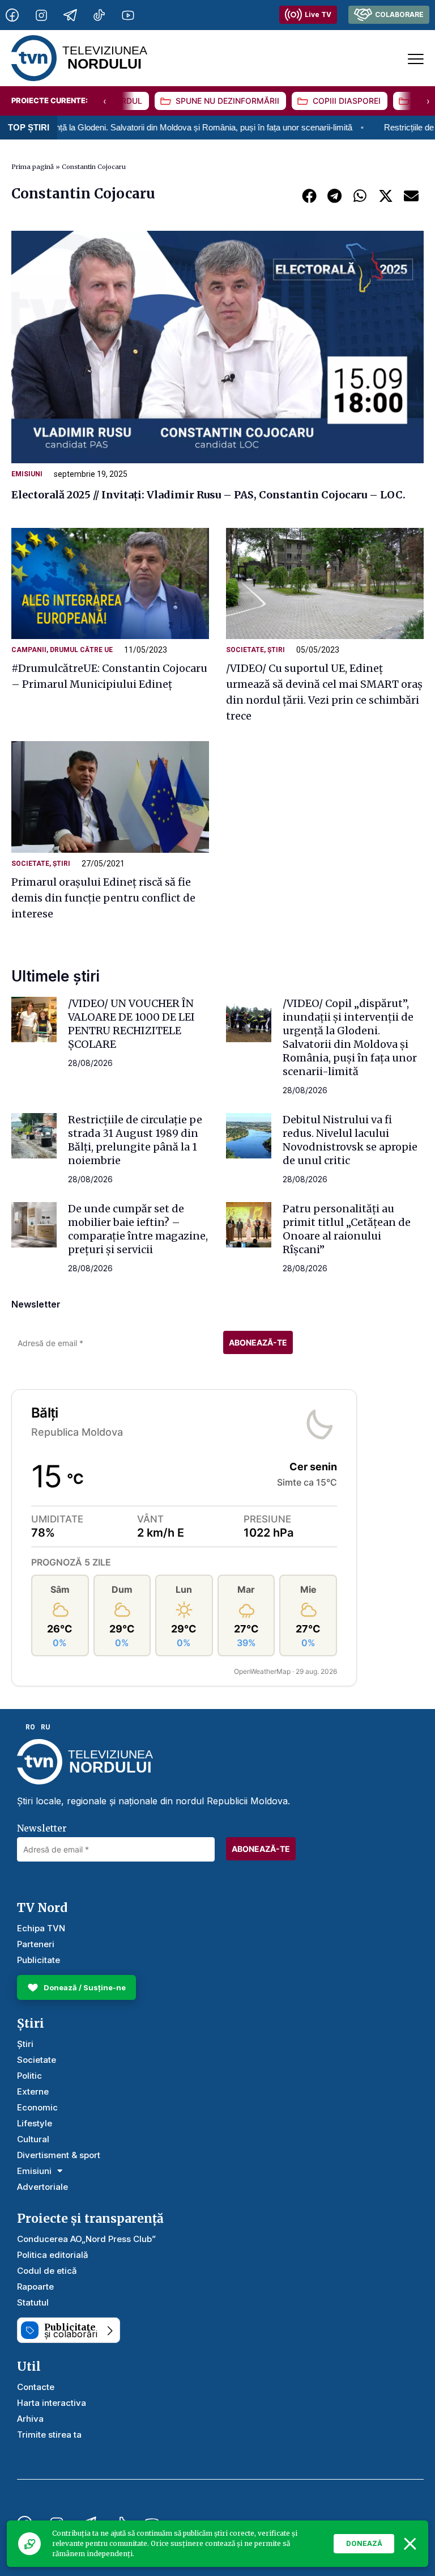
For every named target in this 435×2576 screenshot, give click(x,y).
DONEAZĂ (364, 2543)
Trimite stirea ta (49, 2435)
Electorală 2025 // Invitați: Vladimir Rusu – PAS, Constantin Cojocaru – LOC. (208, 495)
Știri (276, 650)
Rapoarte (35, 2287)
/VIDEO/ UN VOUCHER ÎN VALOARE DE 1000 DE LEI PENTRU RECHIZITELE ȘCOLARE (131, 1024)
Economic (37, 2107)
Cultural (33, 2139)
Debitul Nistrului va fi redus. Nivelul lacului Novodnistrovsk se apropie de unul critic (350, 1140)
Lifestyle (35, 2123)
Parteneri (36, 1944)
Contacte (36, 2387)
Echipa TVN (41, 1928)
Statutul (33, 2302)
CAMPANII (29, 650)
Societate (245, 650)
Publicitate (39, 1960)
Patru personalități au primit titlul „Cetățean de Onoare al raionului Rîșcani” (347, 1229)
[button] (309, 195)
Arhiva (30, 2419)
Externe (33, 2091)
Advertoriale (42, 2187)
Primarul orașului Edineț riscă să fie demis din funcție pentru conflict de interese (103, 898)
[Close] (410, 2544)
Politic (29, 2076)
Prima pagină (33, 167)
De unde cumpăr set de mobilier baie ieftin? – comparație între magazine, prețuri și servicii (138, 1229)
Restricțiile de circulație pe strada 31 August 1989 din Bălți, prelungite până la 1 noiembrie (135, 1140)
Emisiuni (27, 474)
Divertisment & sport (59, 2155)
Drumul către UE (81, 650)
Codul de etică (47, 2271)
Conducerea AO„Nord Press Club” (86, 2239)
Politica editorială (53, 2255)
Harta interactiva (52, 2403)
